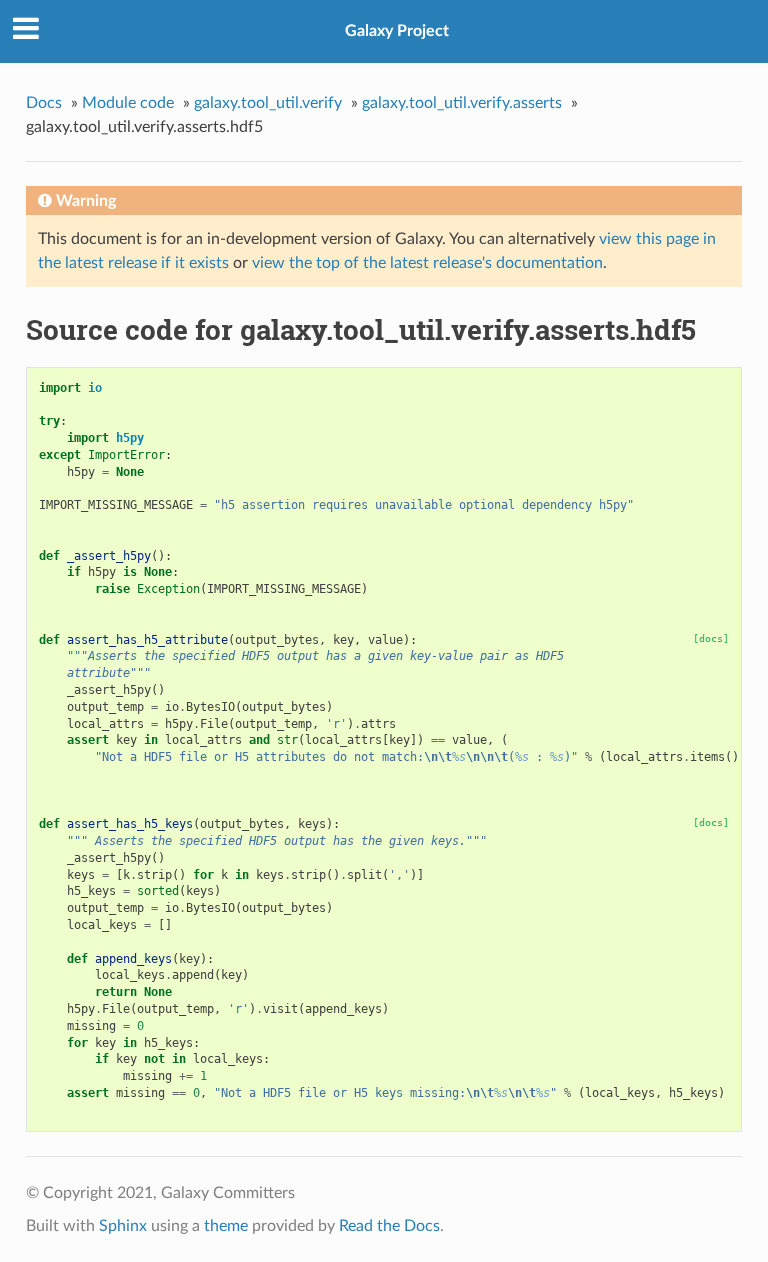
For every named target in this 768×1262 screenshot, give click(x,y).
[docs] (711, 638)
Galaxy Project (397, 31)
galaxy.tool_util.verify (268, 103)
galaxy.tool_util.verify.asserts (462, 103)
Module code (128, 103)
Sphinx (123, 1226)
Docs (44, 103)
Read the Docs (389, 1226)
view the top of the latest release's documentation (427, 263)
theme (226, 1226)
